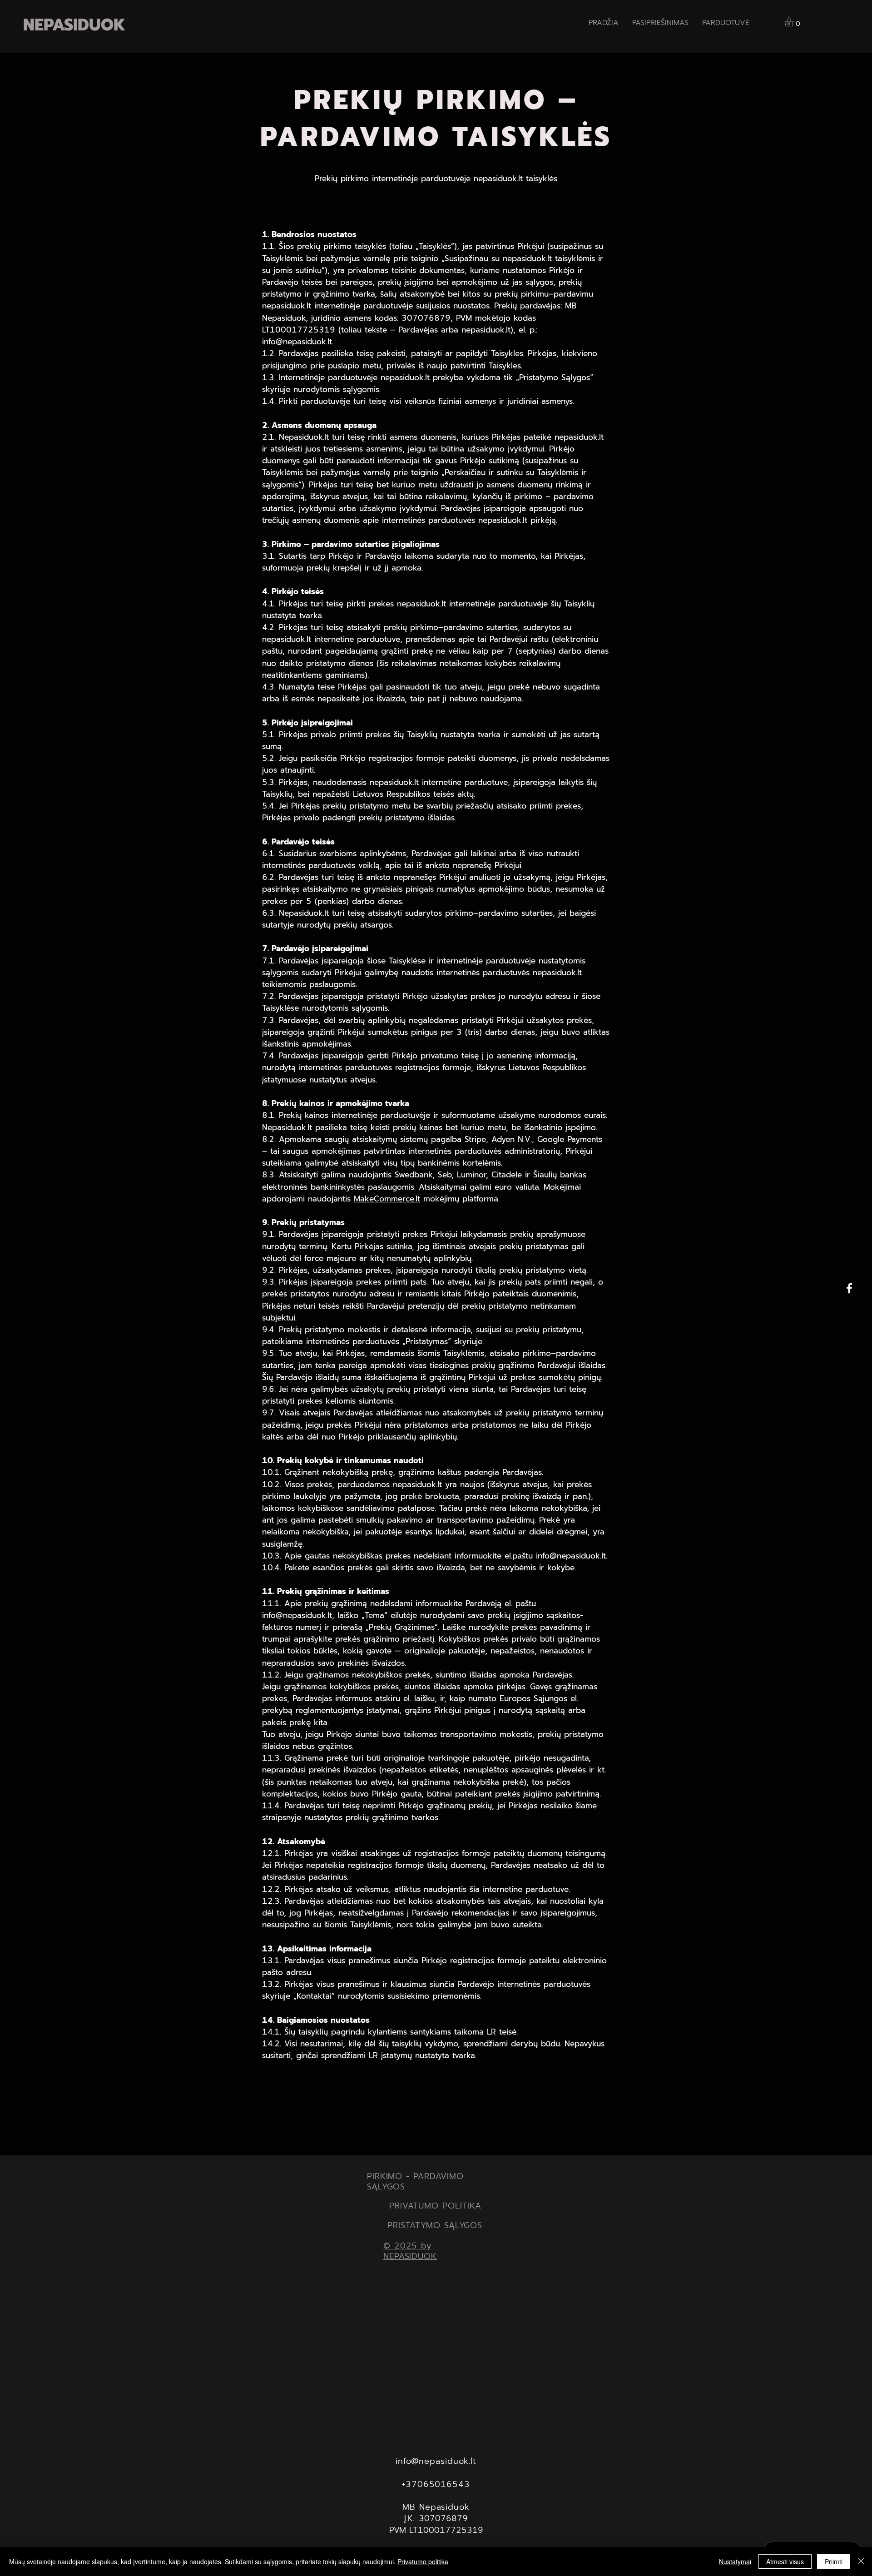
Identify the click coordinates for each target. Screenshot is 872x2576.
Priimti (834, 2561)
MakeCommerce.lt (387, 1199)
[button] (794, 22)
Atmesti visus (785, 2561)
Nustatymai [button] (735, 2561)
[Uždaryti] (861, 2561)
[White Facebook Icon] (849, 1288)
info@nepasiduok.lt (297, 341)
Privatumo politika (423, 2561)
